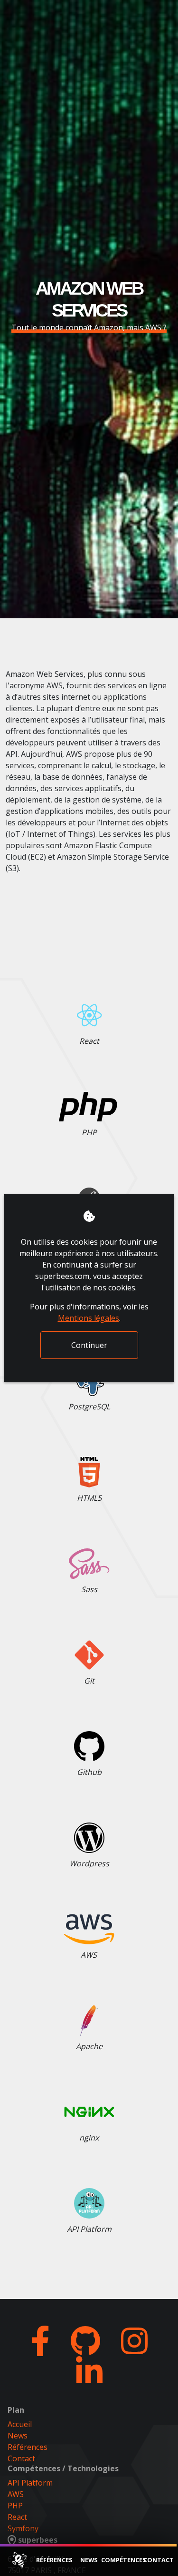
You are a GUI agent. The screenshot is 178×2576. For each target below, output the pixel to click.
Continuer (89, 1345)
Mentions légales (89, 1318)
